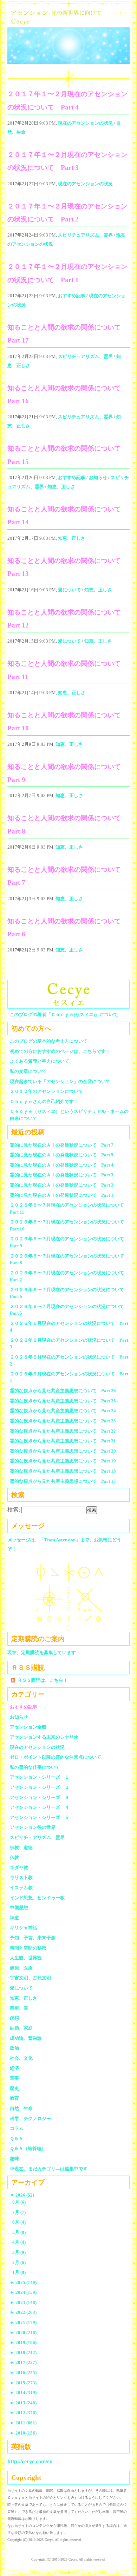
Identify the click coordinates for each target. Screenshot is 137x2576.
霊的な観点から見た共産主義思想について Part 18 (63, 1471)
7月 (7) (19, 2212)
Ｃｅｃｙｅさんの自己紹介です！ (44, 1101)
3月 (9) (19, 2252)
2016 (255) (23, 2373)
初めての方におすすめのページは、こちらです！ (60, 1051)
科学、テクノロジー (30, 2119)
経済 (14, 2068)
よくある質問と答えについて (40, 1061)
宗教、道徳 (21, 1848)
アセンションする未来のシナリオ (44, 1737)
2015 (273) (23, 2383)
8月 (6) (19, 2202)
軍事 (14, 2078)
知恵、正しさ (61, 487)
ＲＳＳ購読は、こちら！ (43, 1680)
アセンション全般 (28, 1727)
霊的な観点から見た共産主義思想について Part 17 (63, 1481)
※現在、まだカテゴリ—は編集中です (49, 2169)
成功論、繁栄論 (26, 2038)
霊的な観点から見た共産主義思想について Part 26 (63, 1391)
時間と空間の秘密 (28, 1948)
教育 (14, 2098)
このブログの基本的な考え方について (49, 1041)
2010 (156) (23, 2433)
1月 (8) (19, 2272)
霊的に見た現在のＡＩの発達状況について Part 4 (62, 1165)
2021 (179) (23, 2322)
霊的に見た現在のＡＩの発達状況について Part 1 (62, 1195)
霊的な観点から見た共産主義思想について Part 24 (63, 1411)
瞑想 (14, 2018)
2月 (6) (19, 2262)
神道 (14, 1918)
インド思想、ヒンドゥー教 (37, 1898)
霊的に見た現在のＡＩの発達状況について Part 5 (62, 1155)
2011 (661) (23, 2423)
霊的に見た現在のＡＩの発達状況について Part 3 (62, 1175)
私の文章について (28, 1071)
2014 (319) (23, 2393)
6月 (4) (19, 2222)
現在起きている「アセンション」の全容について (60, 1081)
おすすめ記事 (72, 296)
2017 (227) (23, 2362)
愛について (69, 590)
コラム (17, 2128)
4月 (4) (19, 2242)
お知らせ (98, 477)
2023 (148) (23, 2302)
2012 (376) (23, 2413)
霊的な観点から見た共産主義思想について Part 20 (63, 1451)
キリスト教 (21, 1877)
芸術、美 (19, 2008)
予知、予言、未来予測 (33, 1938)
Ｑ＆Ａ (19, 2139)
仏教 (14, 1857)
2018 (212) (23, 2353)
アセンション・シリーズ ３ (40, 1797)
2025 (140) (23, 2282)
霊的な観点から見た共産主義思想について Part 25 (63, 1401)
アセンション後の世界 (33, 1827)
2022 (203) (23, 2312)
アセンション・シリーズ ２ (40, 1787)
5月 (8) (19, 2232)
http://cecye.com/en (30, 2461)
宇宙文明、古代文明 (30, 1978)
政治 (14, 2048)
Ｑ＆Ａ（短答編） (28, 2148)
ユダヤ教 (19, 1868)
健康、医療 (21, 1968)
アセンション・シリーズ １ (40, 1777)
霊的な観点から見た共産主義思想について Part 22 (63, 1431)
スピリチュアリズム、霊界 (85, 235)
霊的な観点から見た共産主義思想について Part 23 (63, 1421)
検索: (14, 1510)
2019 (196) (23, 2342)
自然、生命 (21, 2108)
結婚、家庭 (21, 2028)
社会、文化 (21, 2058)
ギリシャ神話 (24, 1928)
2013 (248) (23, 2403)
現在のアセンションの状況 (85, 123)
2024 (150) (23, 2292)
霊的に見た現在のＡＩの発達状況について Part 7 (62, 1145)
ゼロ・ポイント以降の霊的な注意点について (56, 1757)
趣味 (14, 2159)
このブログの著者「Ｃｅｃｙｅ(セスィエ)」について (64, 1014)
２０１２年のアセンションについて (46, 1091)
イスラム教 (21, 1888)
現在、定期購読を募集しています (42, 1652)
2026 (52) (22, 2195)
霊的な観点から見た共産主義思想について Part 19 (63, 1461)
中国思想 (19, 1908)
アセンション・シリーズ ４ (40, 1807)
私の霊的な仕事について (35, 1767)
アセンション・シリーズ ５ (40, 1817)
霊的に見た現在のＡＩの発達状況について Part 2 (62, 1185)
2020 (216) (23, 2333)
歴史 (14, 2088)
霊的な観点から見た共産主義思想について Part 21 (63, 1441)
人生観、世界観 (26, 1958)
